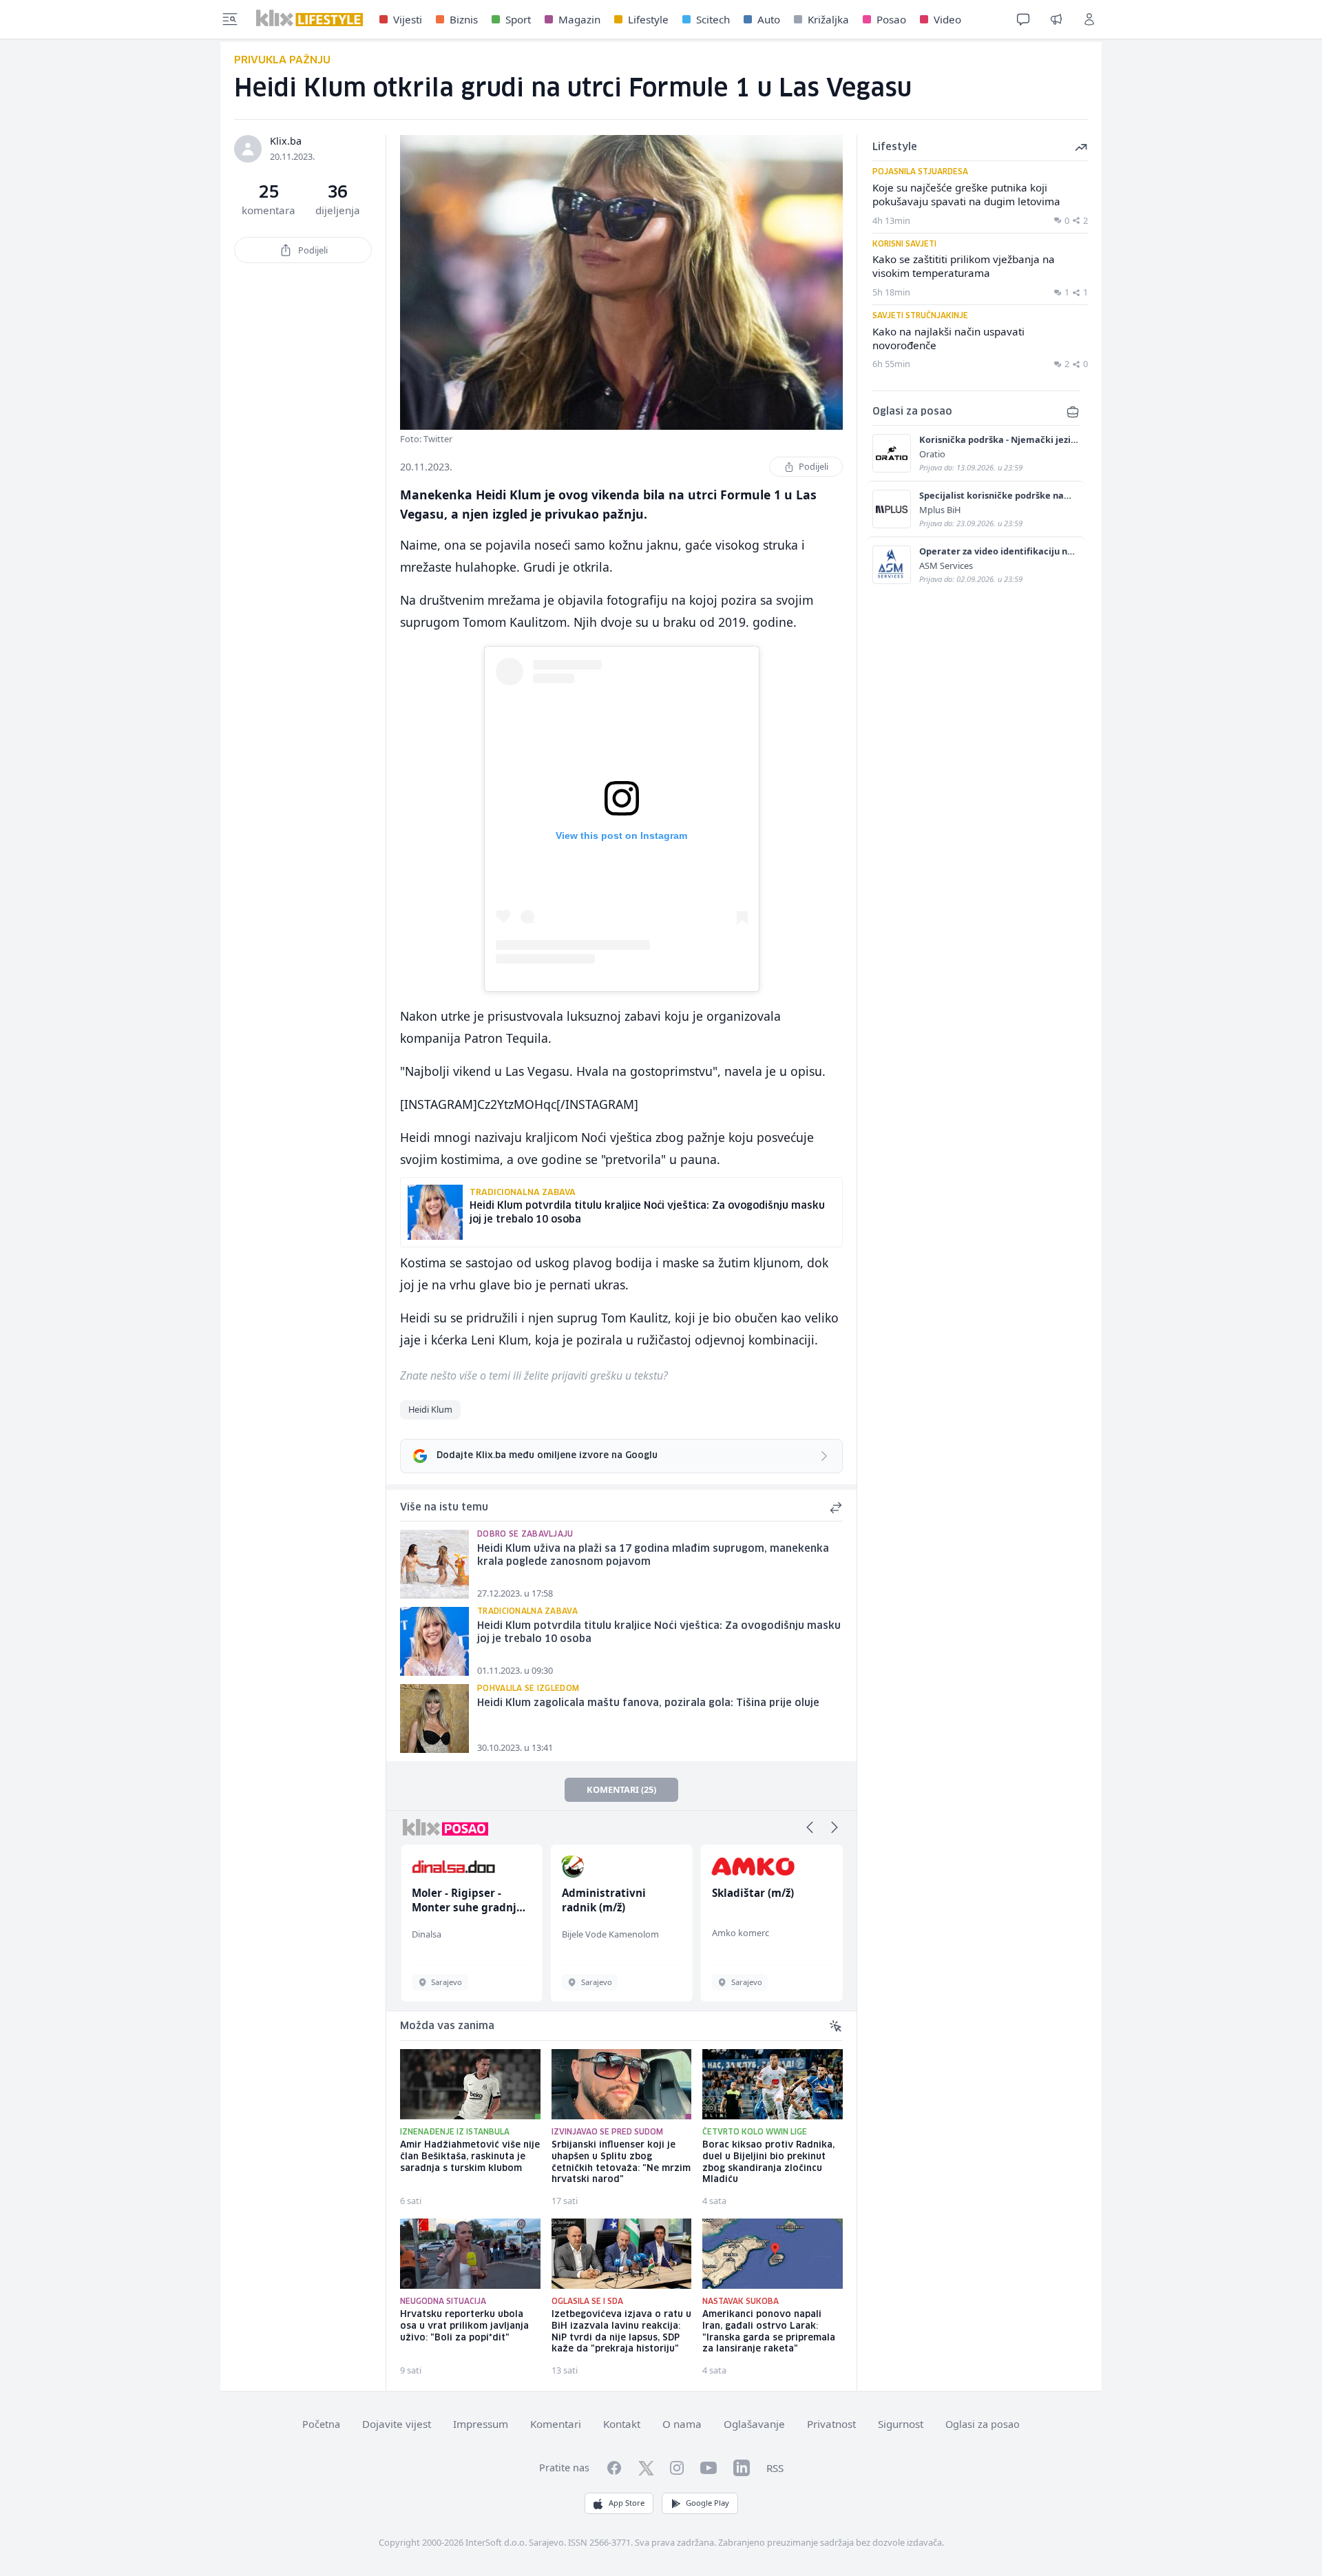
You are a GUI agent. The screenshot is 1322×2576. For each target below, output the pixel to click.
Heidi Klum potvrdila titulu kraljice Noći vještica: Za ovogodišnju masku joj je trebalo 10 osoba (659, 1633)
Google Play (707, 2503)
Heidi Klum (430, 1409)
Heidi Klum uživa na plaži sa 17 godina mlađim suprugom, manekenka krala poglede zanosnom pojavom (653, 1556)
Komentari (556, 2424)
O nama (682, 2424)
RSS (775, 2468)
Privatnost (831, 2424)
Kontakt (622, 2424)
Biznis (464, 19)
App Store (627, 2503)
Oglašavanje (754, 2424)
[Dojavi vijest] (1056, 19)
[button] (810, 1827)
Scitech (713, 19)
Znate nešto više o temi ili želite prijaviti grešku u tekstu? (534, 1375)
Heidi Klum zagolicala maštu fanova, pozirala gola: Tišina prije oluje (648, 1703)
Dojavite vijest (397, 2424)
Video (947, 19)
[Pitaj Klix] (1023, 19)
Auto (769, 19)
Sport (518, 19)
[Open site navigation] (230, 19)
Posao (891, 19)
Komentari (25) (621, 1789)
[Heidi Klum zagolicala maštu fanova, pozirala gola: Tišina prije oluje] (434, 1718)
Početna (321, 2424)
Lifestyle (648, 19)
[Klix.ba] (309, 18)
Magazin (579, 19)
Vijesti (408, 19)
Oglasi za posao (983, 2424)
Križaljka (828, 19)
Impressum (481, 2424)
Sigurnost (901, 2424)
